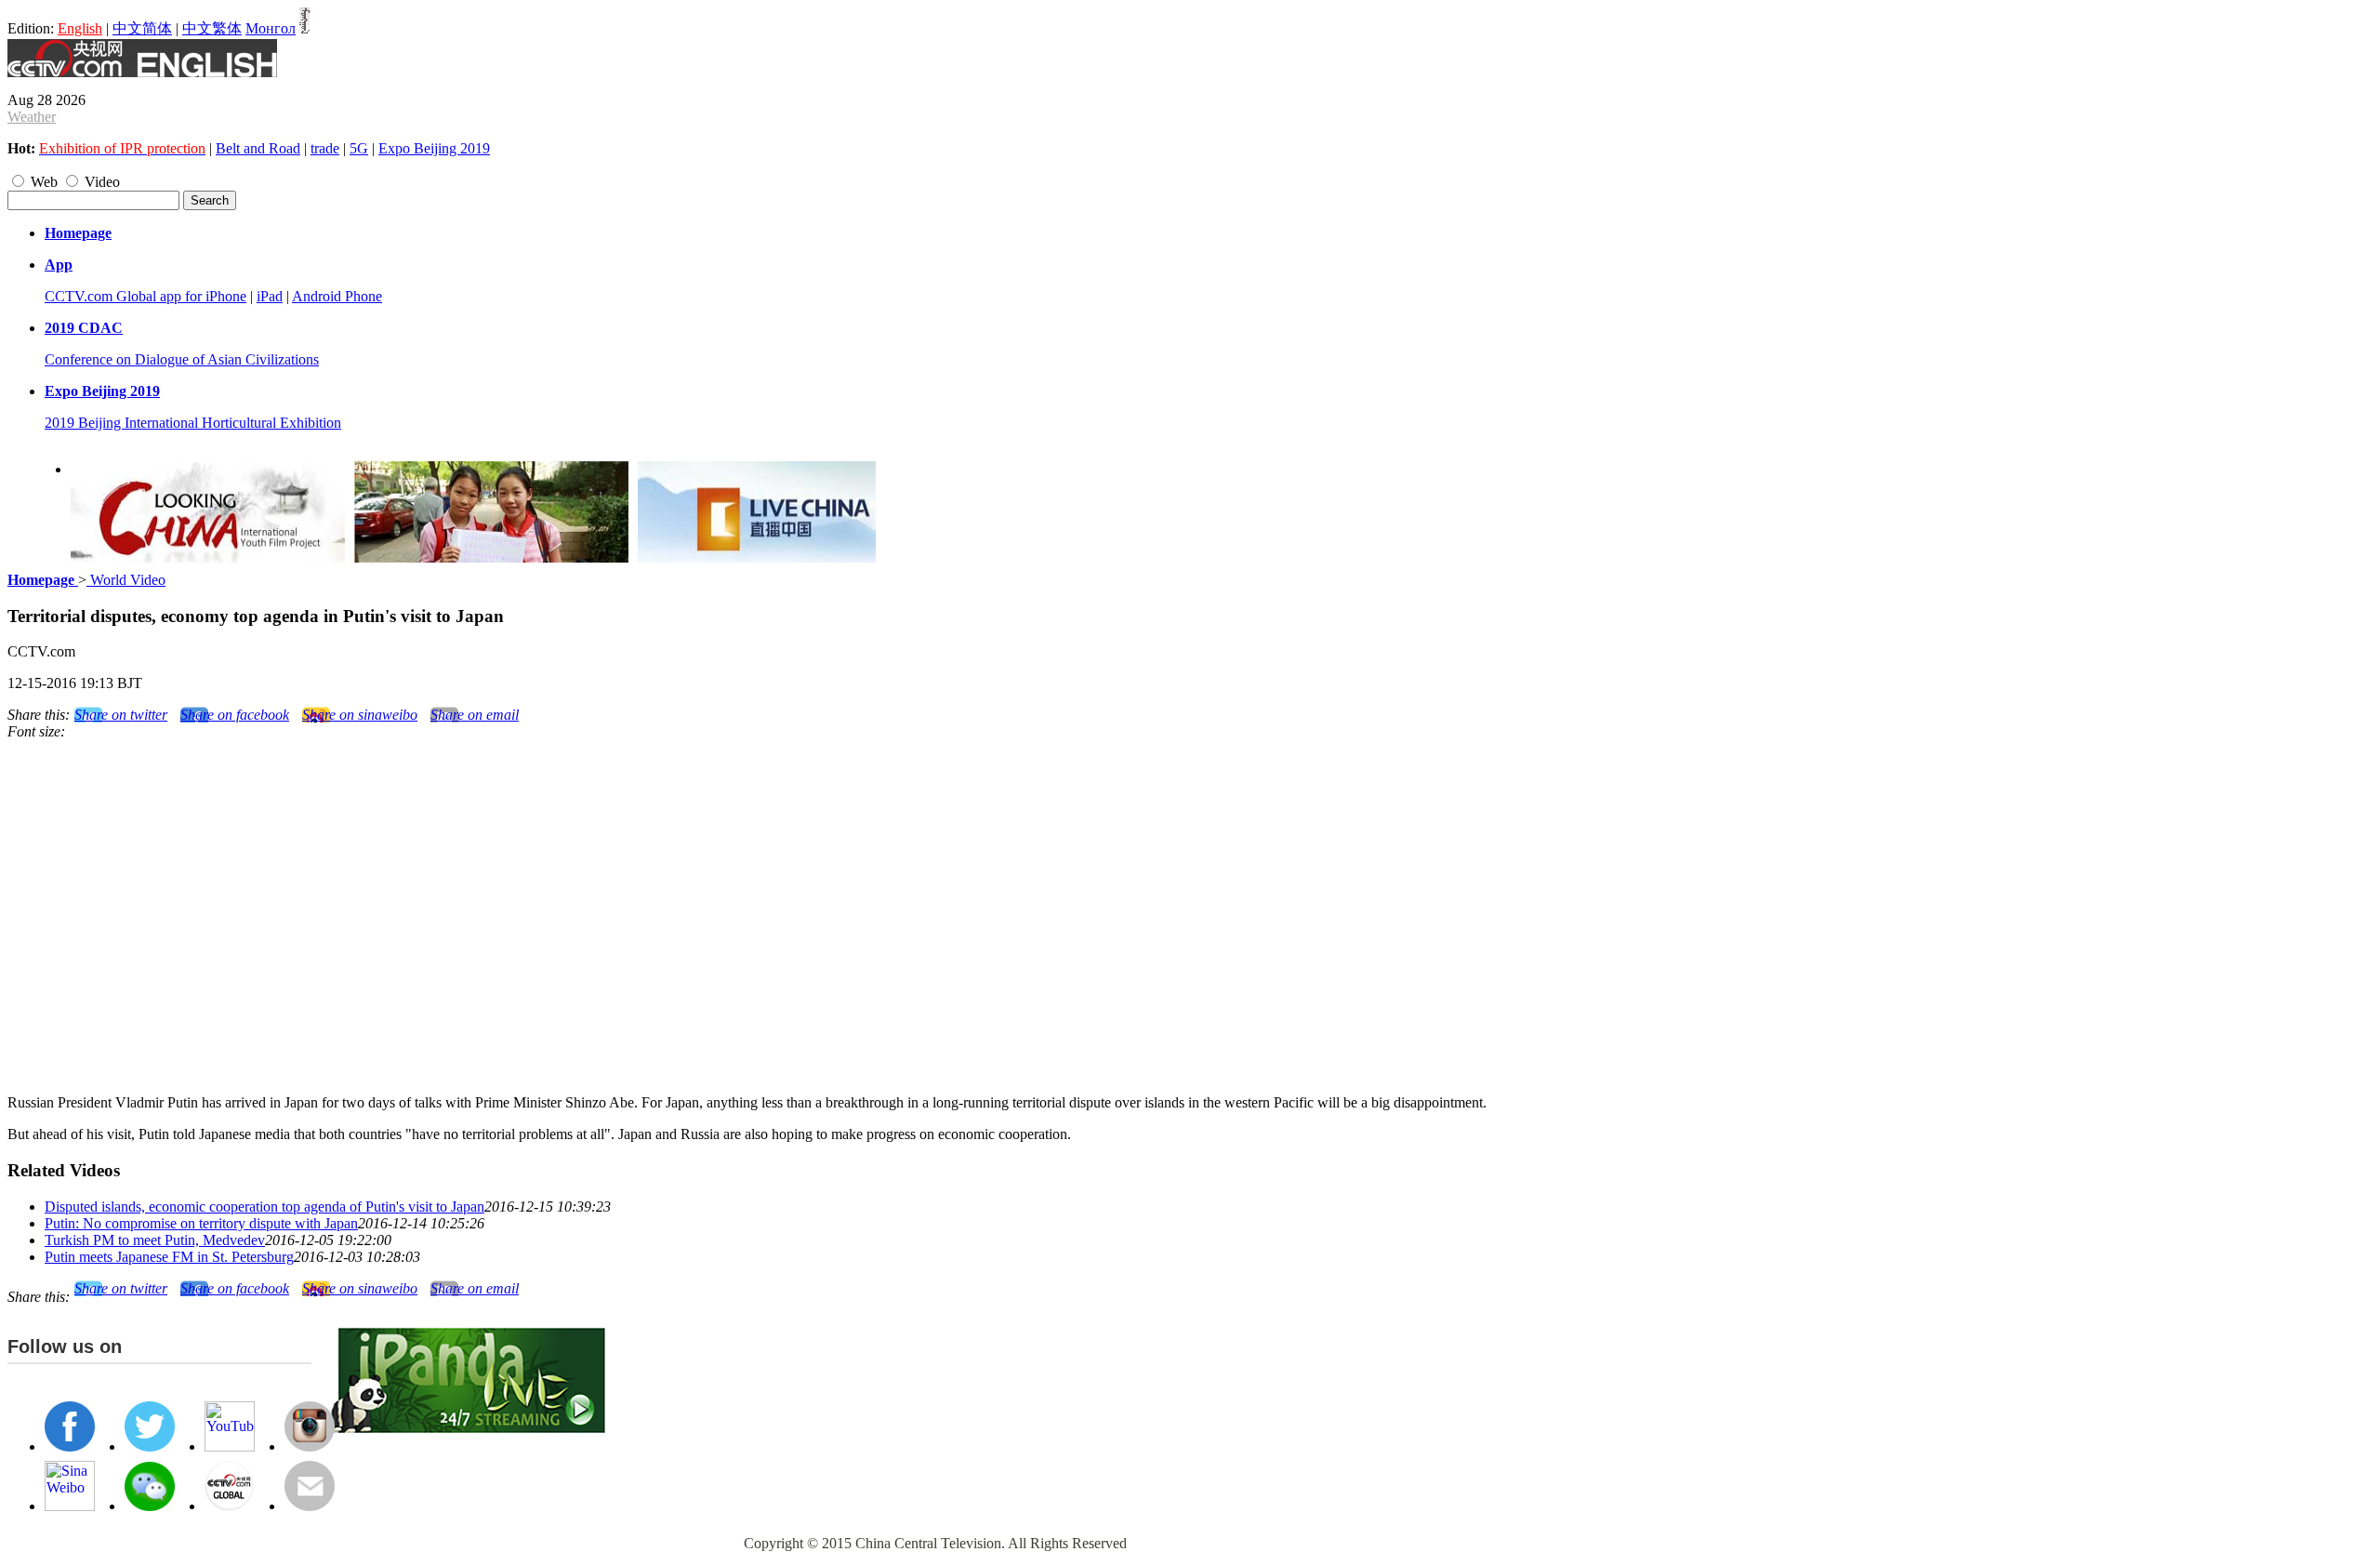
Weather (32, 117)
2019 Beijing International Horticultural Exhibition (193, 423)
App (59, 265)
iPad (270, 296)
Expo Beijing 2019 (434, 148)
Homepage (78, 233)
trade (325, 148)
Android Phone (337, 296)
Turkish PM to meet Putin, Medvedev (155, 1240)
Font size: (36, 731)
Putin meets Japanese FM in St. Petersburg (169, 1257)
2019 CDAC (84, 328)
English (80, 28)
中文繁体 (212, 28)
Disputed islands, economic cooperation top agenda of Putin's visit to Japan (264, 1207)
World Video (126, 580)
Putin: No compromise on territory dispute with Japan (201, 1223)
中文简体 (142, 28)
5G (359, 148)
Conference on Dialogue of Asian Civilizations (182, 359)
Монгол (271, 28)
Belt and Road (258, 148)
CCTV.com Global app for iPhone (145, 296)
